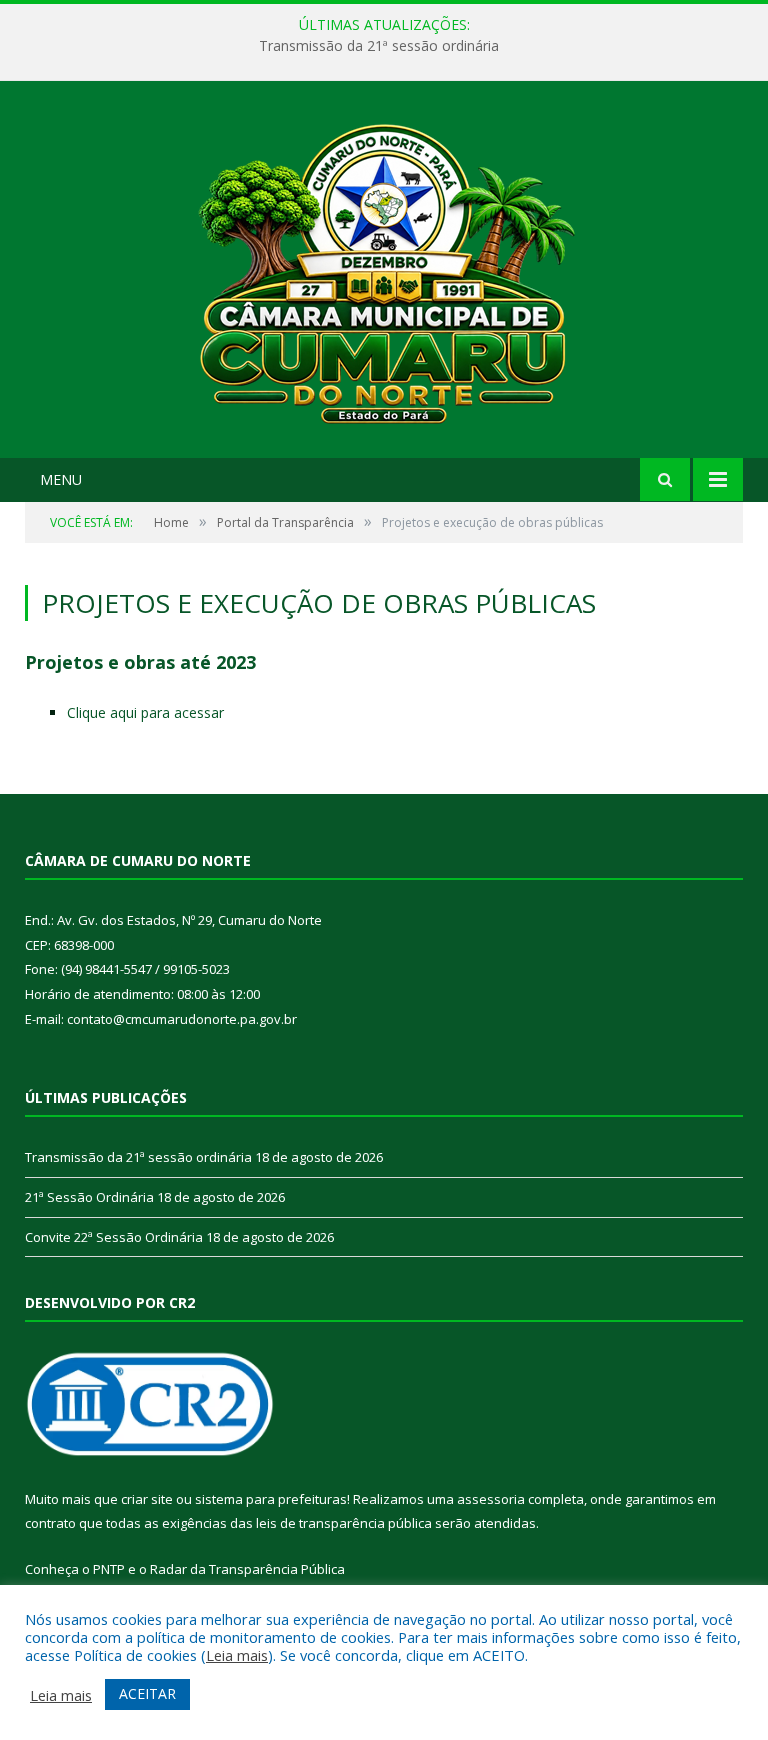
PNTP (109, 1569)
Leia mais (237, 1655)
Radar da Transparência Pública (247, 1569)
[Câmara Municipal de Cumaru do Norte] (384, 271)
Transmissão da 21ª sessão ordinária (379, 46)
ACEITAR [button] (147, 1693)
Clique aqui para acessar (145, 712)
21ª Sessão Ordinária (89, 1197)
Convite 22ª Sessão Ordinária (114, 1237)
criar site (147, 1499)
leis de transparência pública (344, 1523)
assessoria (491, 1499)
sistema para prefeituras (271, 1499)
